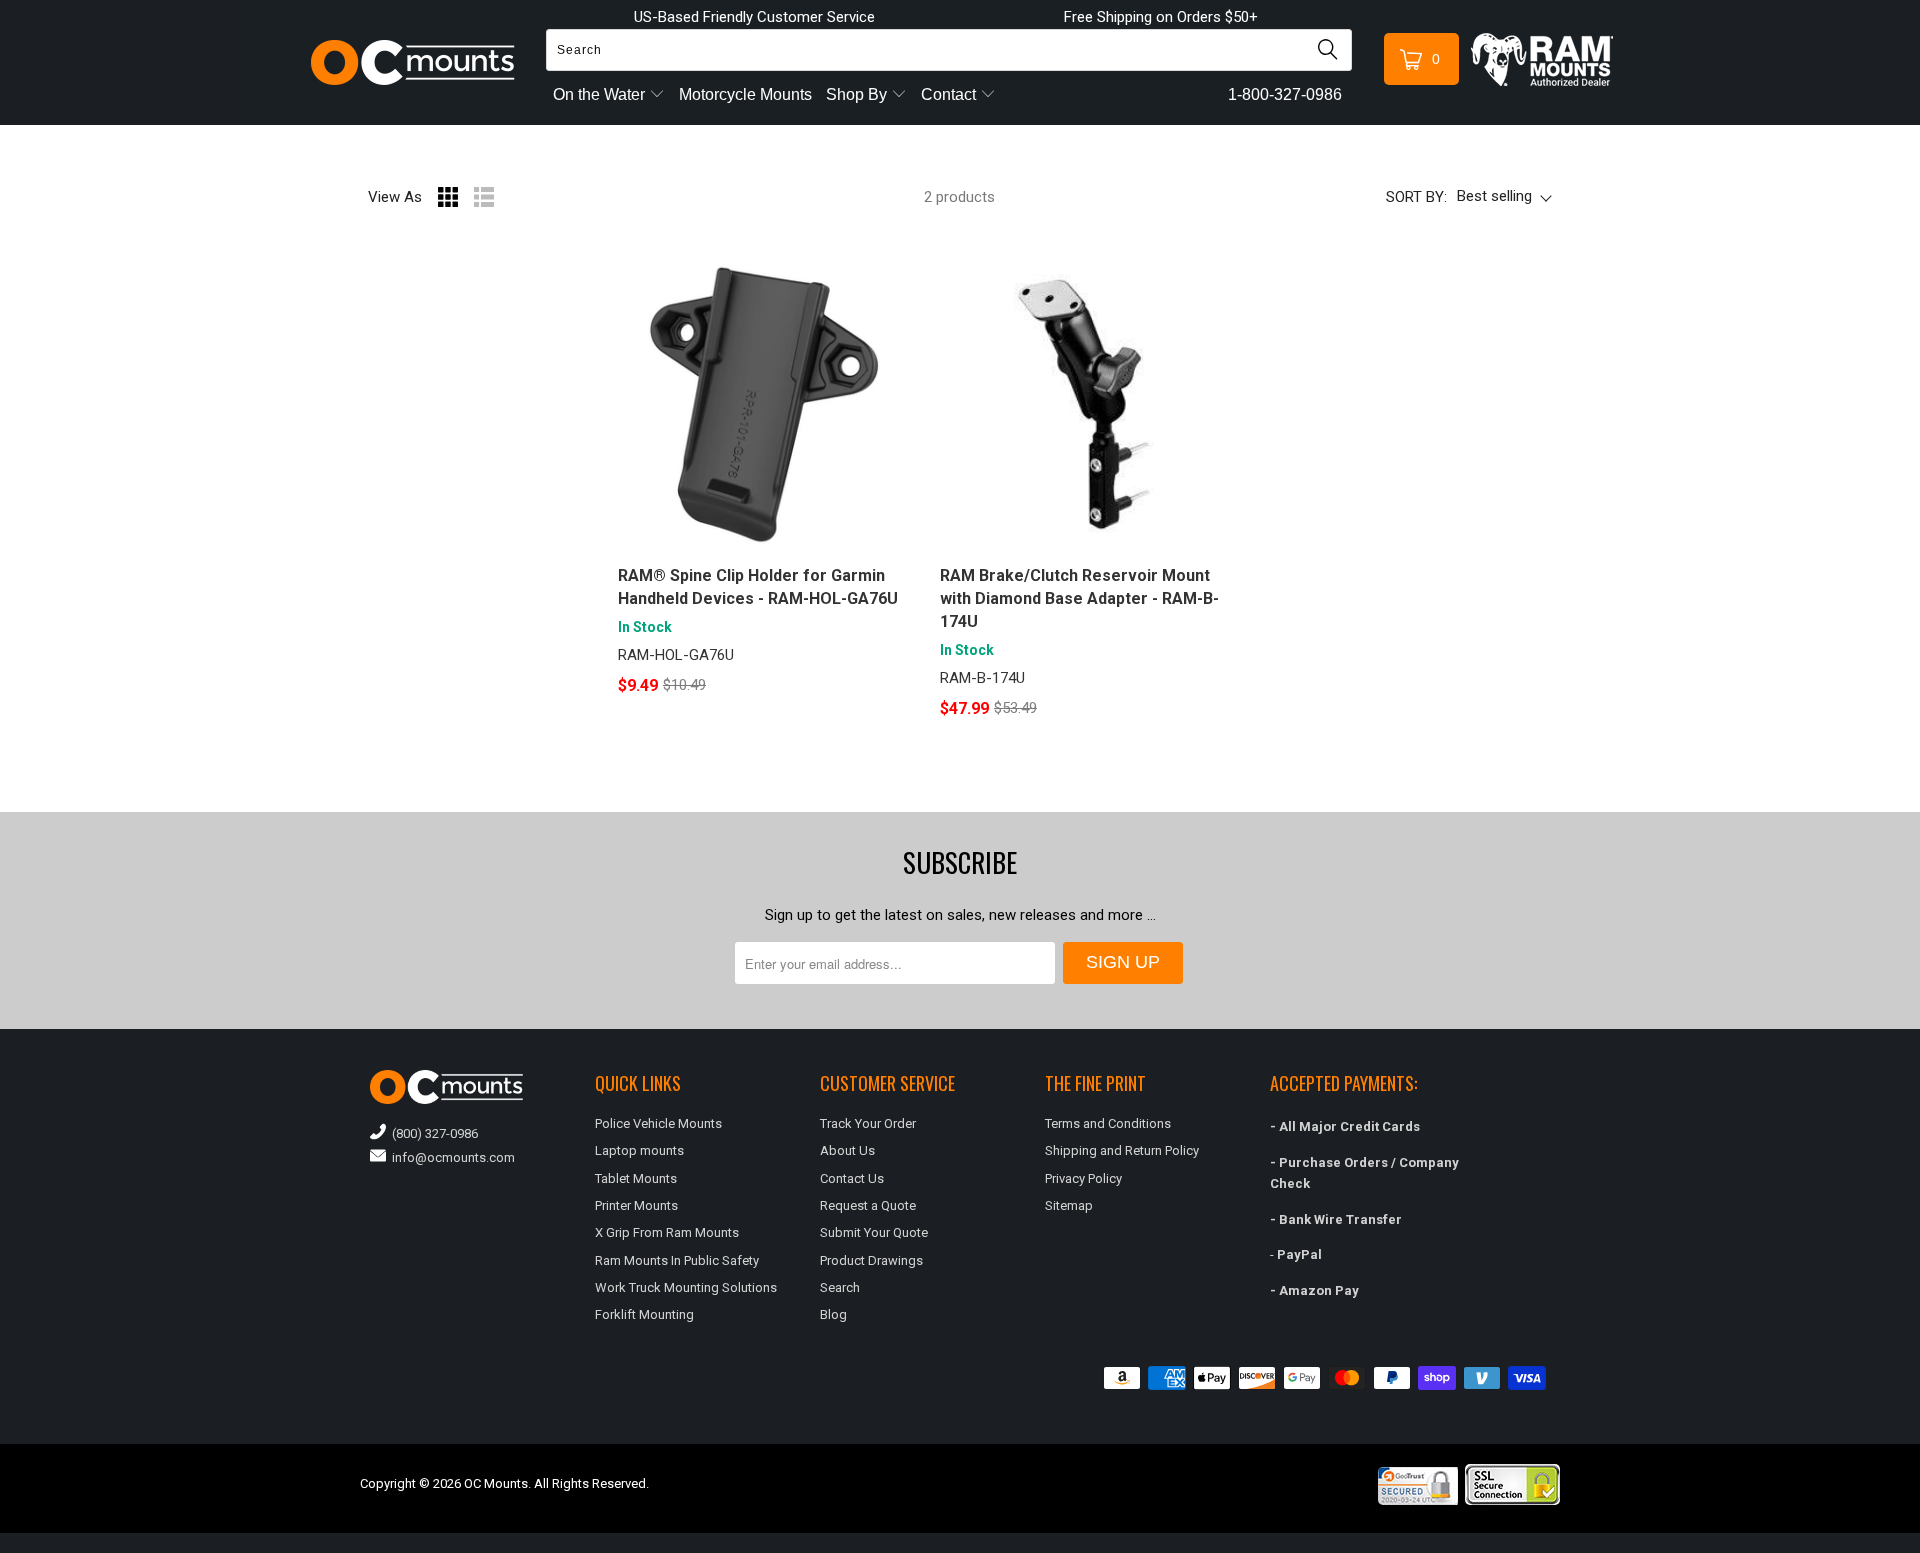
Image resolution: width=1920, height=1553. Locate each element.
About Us (847, 1150)
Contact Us (852, 1178)
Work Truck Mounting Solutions (686, 1287)
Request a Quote (868, 1205)
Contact (950, 94)
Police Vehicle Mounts (658, 1123)
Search (840, 1287)
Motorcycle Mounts (745, 94)
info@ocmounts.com (450, 1157)
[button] (1919, 1545)
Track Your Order (868, 1123)
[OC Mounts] (413, 62)
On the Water (601, 94)
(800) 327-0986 (432, 1133)
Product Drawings (871, 1260)
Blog (833, 1314)
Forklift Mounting (644, 1314)
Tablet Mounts (636, 1178)
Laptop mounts (639, 1150)
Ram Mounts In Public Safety (677, 1260)
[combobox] (949, 50)
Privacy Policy (1083, 1178)
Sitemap (1069, 1205)
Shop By (858, 94)
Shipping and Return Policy (1122, 1150)
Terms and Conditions (1108, 1123)
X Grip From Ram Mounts (667, 1232)
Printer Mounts (636, 1205)
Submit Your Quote (874, 1232)
